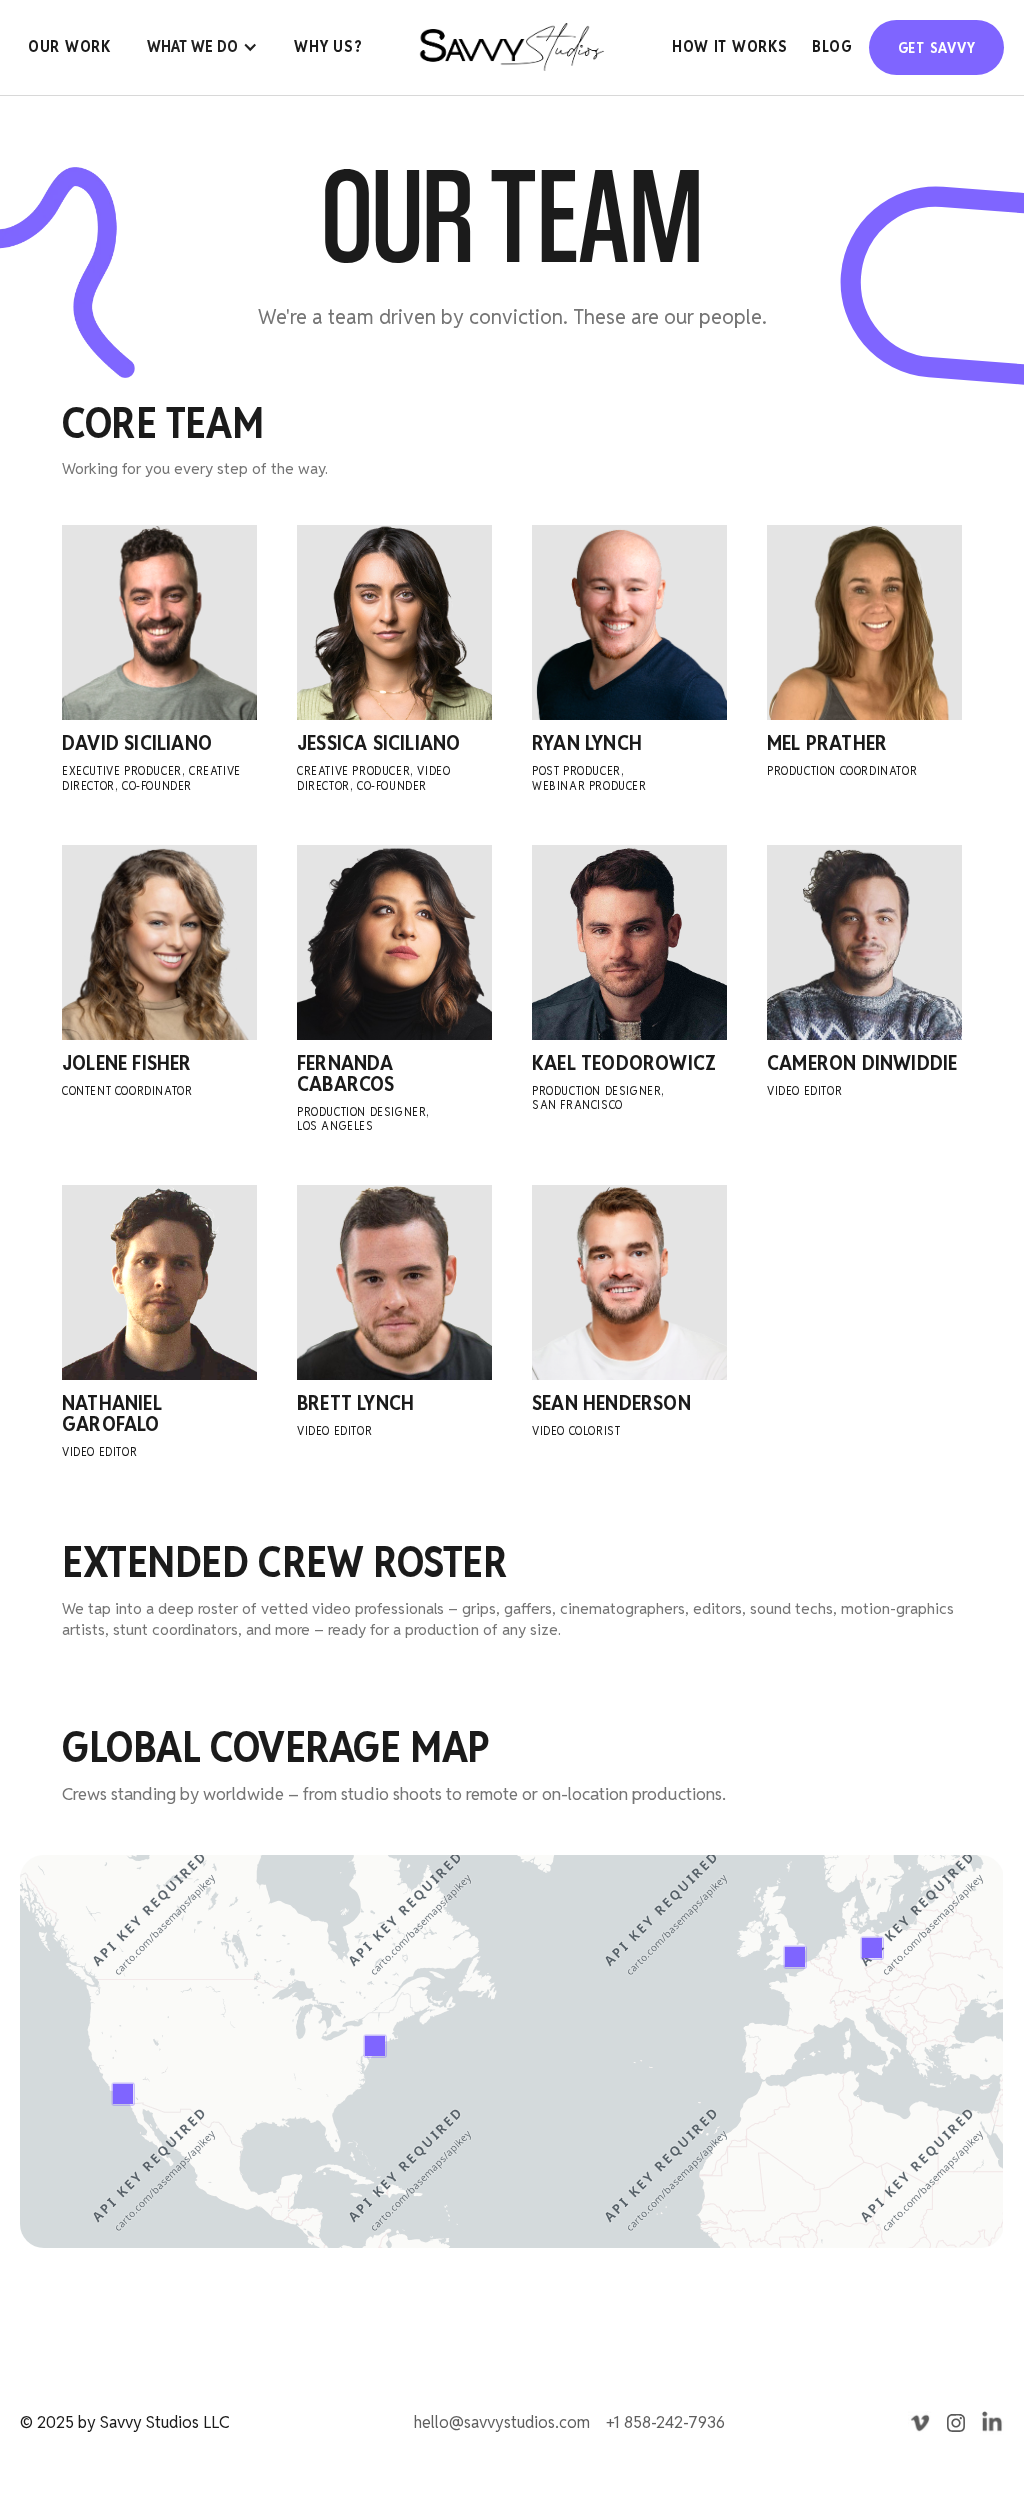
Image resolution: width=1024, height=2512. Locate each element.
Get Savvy (936, 47)
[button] (202, 47)
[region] (511, 2051)
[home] (512, 47)
